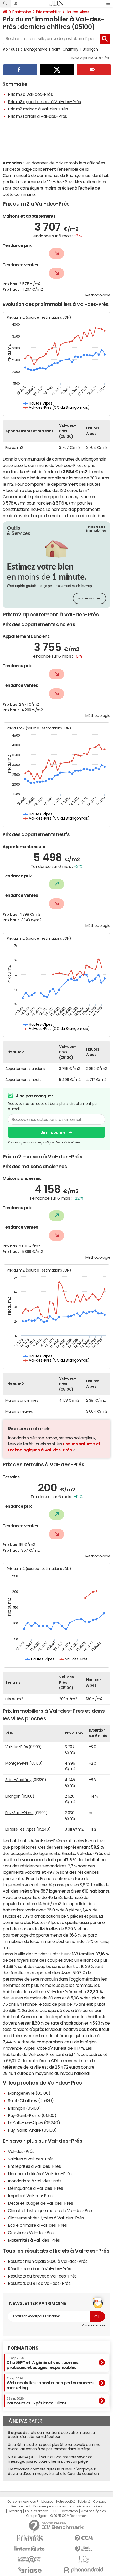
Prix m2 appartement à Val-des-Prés (44, 102)
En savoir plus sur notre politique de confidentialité (44, 1142)
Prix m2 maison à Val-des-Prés (38, 109)
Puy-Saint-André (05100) (32, 2130)
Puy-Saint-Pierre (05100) (32, 2115)
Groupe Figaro (37, 2516)
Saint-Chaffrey (65, 49)
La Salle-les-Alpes (20, 1829)
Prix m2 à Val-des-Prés (30, 94)
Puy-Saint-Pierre (19, 1813)
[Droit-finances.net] (83, 2549)
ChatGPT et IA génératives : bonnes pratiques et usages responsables (43, 2363)
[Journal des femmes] (30, 2538)
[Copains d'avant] (30, 2559)
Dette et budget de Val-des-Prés (40, 2203)
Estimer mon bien (89, 598)
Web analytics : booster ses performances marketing (50, 2383)
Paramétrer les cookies (85, 2506)
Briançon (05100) (24, 2108)
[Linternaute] (30, 2549)
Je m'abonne (53, 1132)
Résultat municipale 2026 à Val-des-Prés (48, 2261)
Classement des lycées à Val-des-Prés (46, 2218)
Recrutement (21, 2506)
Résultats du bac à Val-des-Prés (39, 2269)
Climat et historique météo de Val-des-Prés (51, 2210)
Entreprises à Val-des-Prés (34, 2166)
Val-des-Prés (69, 465)
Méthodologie (98, 295)
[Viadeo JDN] (83, 2559)
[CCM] (83, 2538)
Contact (99, 2502)
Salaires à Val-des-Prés (31, 2159)
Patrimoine (22, 12)
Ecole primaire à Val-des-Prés (37, 2225)
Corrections (69, 2511)
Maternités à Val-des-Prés (34, 2240)
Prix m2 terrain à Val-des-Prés (37, 116)
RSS (55, 2511)
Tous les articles (37, 2511)
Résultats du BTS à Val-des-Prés (39, 2283)
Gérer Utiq (15, 2511)
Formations (23, 2348)
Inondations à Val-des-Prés (35, 2181)
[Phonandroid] (83, 2570)
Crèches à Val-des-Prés (32, 2232)
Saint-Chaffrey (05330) (31, 2100)
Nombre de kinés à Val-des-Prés (40, 2174)
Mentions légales (93, 2511)
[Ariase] (30, 2570)
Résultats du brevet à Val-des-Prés (42, 2276)
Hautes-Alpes (77, 12)
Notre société (66, 2502)
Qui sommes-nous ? (23, 2502)
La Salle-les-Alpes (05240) (34, 2123)
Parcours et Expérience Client (36, 2401)
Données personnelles (50, 2506)
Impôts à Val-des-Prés (30, 2196)
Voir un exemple (93, 2325)
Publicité (84, 2502)
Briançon (90, 49)
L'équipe (47, 2502)
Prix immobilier (48, 12)
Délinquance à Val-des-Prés (35, 2188)
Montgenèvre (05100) (29, 2093)
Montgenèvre (36, 49)
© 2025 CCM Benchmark (69, 2516)
